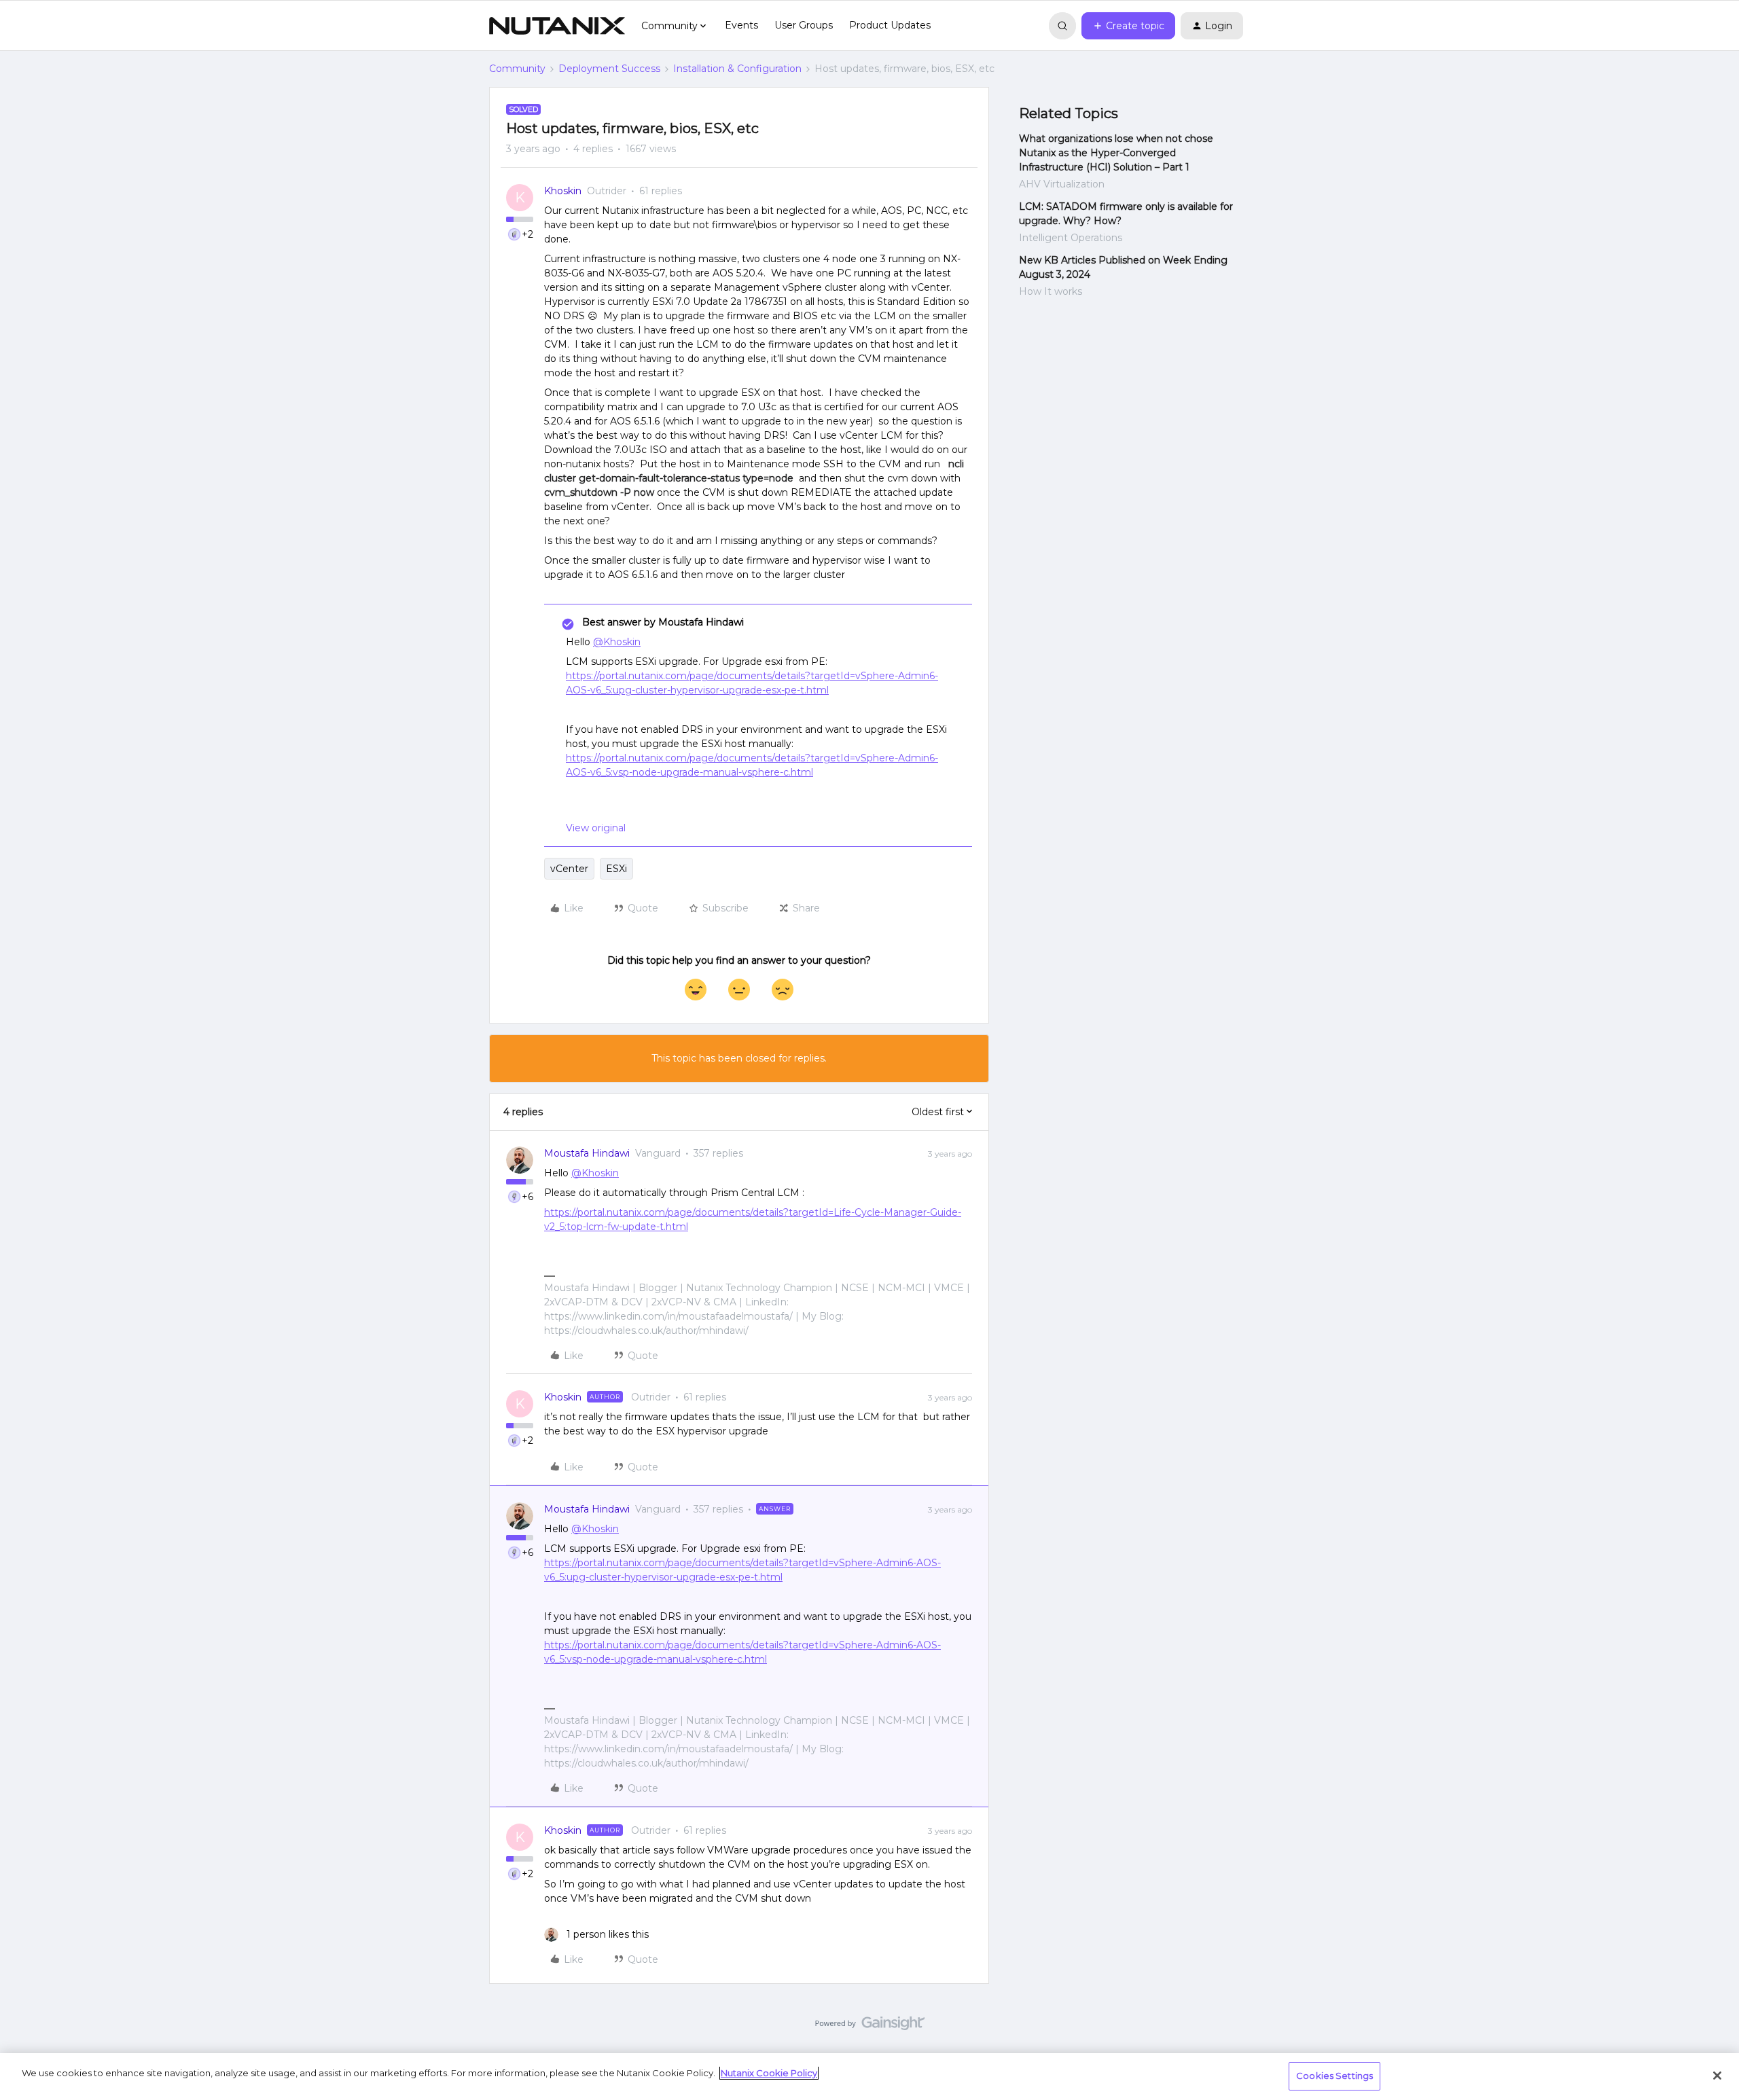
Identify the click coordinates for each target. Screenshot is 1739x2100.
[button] (1128, 26)
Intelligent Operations (1071, 238)
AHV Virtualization (1062, 184)
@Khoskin (617, 642)
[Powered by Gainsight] (870, 2027)
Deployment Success (609, 69)
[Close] (1717, 2076)
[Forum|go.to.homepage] (557, 26)
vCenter (569, 869)
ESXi (616, 869)
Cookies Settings (1334, 2076)
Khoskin (563, 191)
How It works (1051, 291)
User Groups (804, 25)
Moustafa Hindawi (587, 1153)
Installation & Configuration (737, 69)
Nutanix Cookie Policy (769, 2073)
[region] (869, 2077)
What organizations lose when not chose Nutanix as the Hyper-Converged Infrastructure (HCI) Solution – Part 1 (1116, 153)
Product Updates (890, 25)
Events (741, 25)
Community (517, 69)
